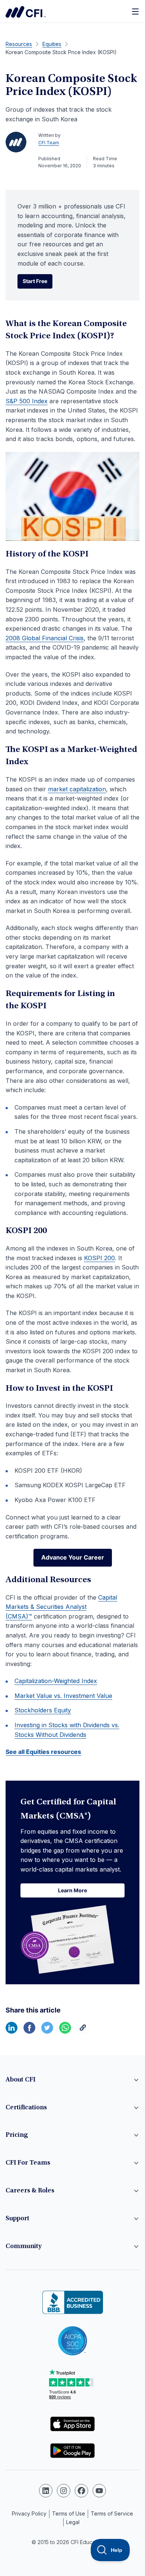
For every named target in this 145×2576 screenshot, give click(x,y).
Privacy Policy (29, 2513)
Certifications (26, 2108)
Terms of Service (112, 2513)
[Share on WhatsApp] (65, 2031)
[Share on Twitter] (47, 2031)
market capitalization (77, 789)
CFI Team (49, 143)
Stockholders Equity (43, 1710)
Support (17, 2219)
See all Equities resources (43, 1752)
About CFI (20, 2080)
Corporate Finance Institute (26, 12)
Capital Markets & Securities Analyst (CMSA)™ (61, 1607)
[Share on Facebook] (29, 2031)
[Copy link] (83, 2031)
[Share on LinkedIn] (12, 2031)
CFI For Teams (28, 2163)
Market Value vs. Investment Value (63, 1696)
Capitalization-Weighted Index (56, 1681)
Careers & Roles (30, 2191)
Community (24, 2247)
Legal (73, 2522)
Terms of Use (69, 2513)
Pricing (17, 2135)
